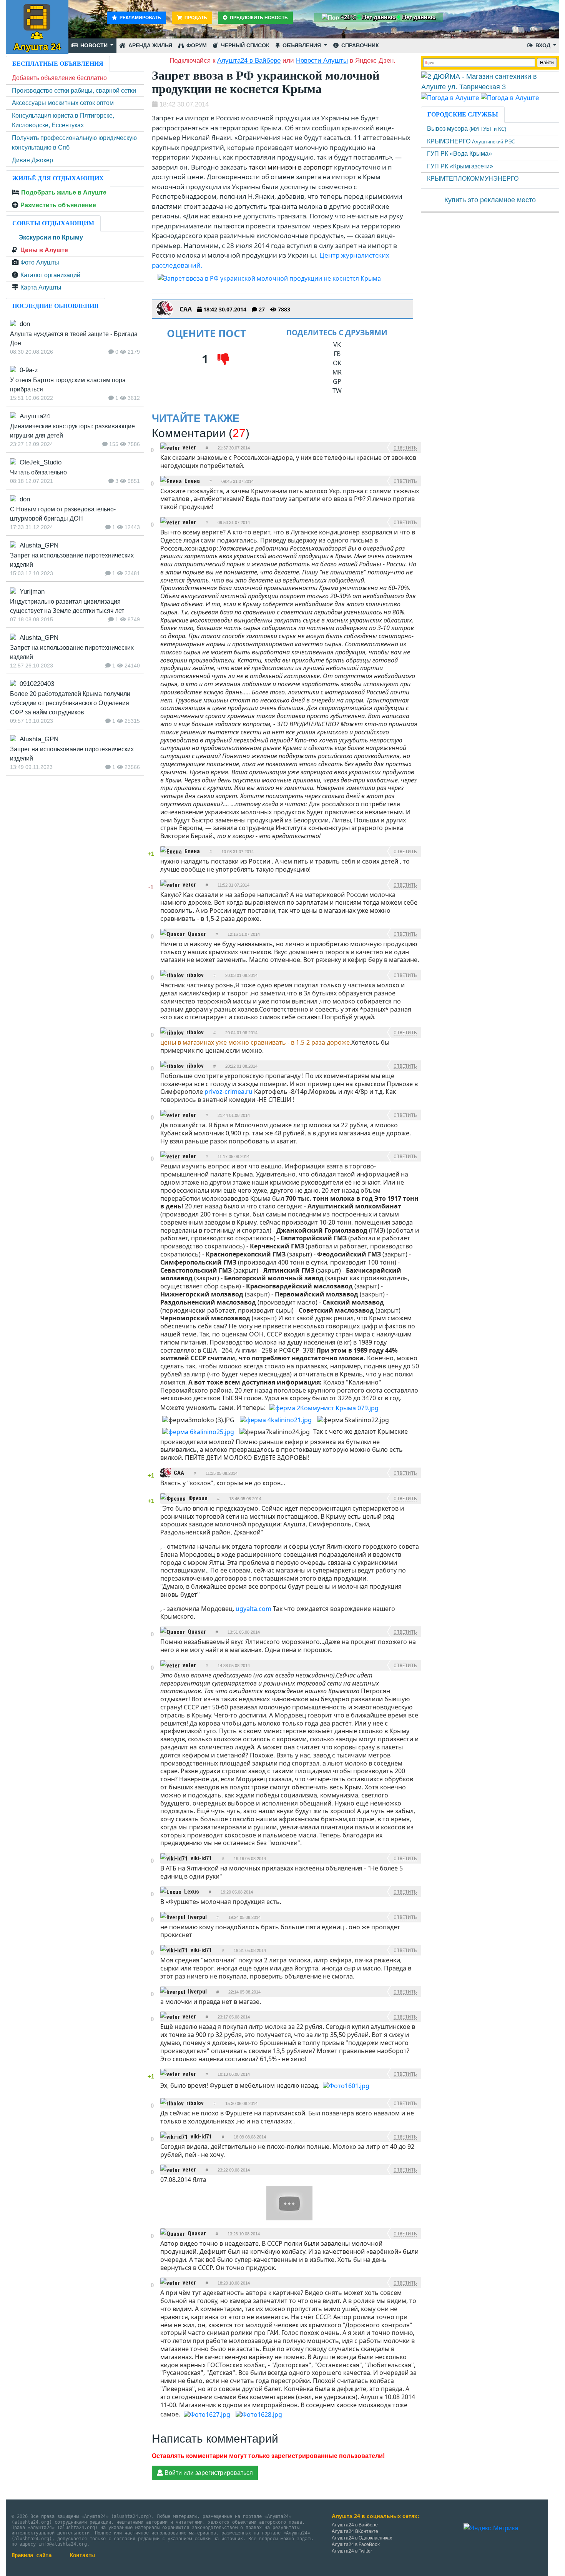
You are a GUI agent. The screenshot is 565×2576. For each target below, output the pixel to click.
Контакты (82, 2555)
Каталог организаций (50, 275)
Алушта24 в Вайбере (355, 2525)
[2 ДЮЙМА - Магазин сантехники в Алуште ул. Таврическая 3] (490, 82)
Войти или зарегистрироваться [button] (208, 2473)
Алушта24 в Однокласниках (362, 2538)
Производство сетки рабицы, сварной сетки (74, 91)
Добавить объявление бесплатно (59, 78)
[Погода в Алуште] (450, 97)
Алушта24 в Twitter (352, 2551)
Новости (94, 45)
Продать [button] (195, 18)
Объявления (302, 45)
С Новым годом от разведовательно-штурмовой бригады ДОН (63, 514)
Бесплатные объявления (58, 64)
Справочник (359, 45)
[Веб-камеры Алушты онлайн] (510, 97)
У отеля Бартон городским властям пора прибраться (68, 385)
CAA (186, 309)
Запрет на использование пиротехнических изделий (72, 560)
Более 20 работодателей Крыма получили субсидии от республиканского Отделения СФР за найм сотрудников (70, 703)
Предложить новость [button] (258, 18)
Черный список (244, 45)
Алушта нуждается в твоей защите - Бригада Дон (74, 339)
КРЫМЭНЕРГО (471, 141)
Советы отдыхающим (53, 223)
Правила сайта (32, 2555)
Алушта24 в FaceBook (356, 2544)
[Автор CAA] (165, 309)
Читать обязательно (38, 472)
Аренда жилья (150, 45)
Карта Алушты (41, 287)
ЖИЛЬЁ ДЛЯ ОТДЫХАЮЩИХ (58, 178)
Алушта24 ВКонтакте (355, 2531)
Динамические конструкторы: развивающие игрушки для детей (72, 431)
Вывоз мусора (467, 129)
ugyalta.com (253, 1609)
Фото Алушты (40, 262)
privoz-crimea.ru (228, 1092)
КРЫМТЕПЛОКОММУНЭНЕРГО (473, 179)
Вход (543, 45)
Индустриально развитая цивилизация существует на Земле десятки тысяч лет (67, 606)
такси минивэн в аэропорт (291, 167)
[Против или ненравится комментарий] (152, 457)
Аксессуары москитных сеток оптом (63, 103)
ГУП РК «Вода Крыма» (459, 154)
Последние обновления (56, 306)
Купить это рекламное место (490, 200)
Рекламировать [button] (140, 18)
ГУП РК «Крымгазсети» (460, 166)
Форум (196, 45)
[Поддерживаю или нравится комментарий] (152, 444)
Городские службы (463, 114)
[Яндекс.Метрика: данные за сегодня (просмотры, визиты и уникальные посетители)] (491, 2528)
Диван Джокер (32, 160)
